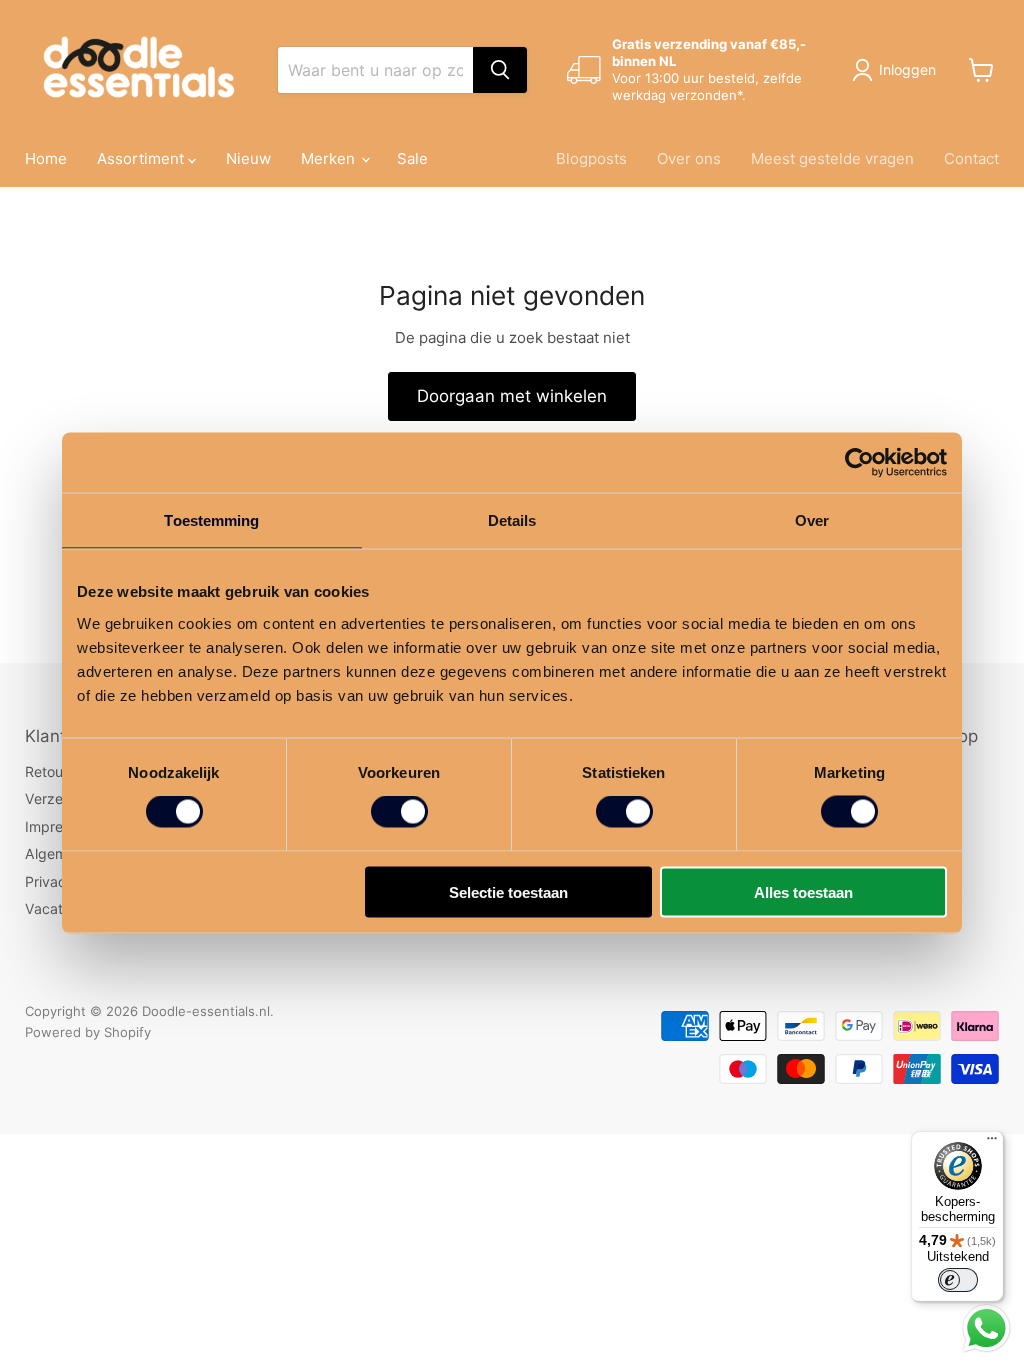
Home (46, 158)
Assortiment (142, 158)
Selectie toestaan (508, 891)
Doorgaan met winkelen (512, 396)
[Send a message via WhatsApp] (986, 1328)
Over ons (689, 158)
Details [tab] (512, 520)
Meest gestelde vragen (832, 158)
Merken (330, 158)
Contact (971, 158)
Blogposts (591, 158)
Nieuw (248, 158)
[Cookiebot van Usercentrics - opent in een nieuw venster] (859, 463)
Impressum (61, 826)
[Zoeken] (500, 70)
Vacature (54, 908)
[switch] (399, 812)
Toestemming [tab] (211, 520)
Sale (412, 158)
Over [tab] (812, 520)
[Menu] (992, 1143)
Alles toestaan (803, 891)
